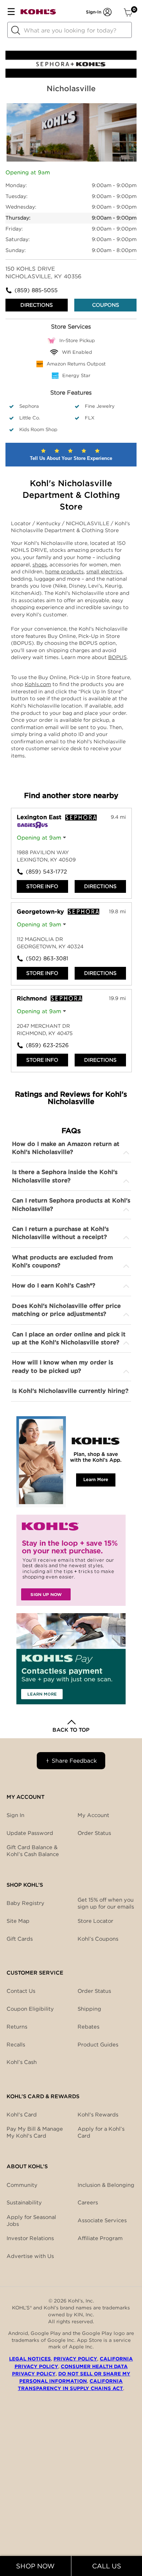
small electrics (104, 572)
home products (64, 572)
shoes (40, 565)
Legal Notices (30, 2359)
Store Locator (95, 1921)
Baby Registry (25, 1903)
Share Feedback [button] (74, 1761)
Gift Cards (20, 1939)
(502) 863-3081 (47, 958)
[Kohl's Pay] (71, 1659)
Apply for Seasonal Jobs (31, 2221)
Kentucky (49, 523)
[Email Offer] (71, 1560)
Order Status (94, 1991)
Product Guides (98, 2045)
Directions (37, 305)
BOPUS (117, 657)
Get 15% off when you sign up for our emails (106, 1903)
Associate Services (102, 2220)
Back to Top (71, 1730)
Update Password (30, 1833)
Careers (88, 2203)
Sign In (15, 1815)
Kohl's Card (22, 2115)
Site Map (18, 1921)
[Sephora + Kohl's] (71, 76)
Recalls (16, 2045)
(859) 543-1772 (46, 872)
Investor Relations (30, 2238)
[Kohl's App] (71, 1462)
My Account (93, 1815)
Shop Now (35, 2566)
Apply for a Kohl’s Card (101, 2132)
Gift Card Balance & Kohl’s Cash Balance (33, 1851)
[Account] (107, 12)
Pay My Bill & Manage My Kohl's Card (35, 2132)
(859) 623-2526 (47, 1045)
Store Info (42, 886)
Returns (17, 2027)
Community (22, 2185)
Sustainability (24, 2203)
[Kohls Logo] (38, 13)
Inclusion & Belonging (106, 2185)
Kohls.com (38, 684)
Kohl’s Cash (22, 2062)
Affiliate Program (100, 2238)
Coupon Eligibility (30, 2009)
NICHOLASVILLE (88, 523)
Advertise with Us (30, 2256)
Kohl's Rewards (98, 2115)
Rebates (88, 2027)
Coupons (106, 305)
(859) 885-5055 (36, 290)
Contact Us (21, 1991)
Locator (22, 523)
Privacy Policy (75, 2359)
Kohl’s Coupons (98, 1939)
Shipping (89, 2009)
